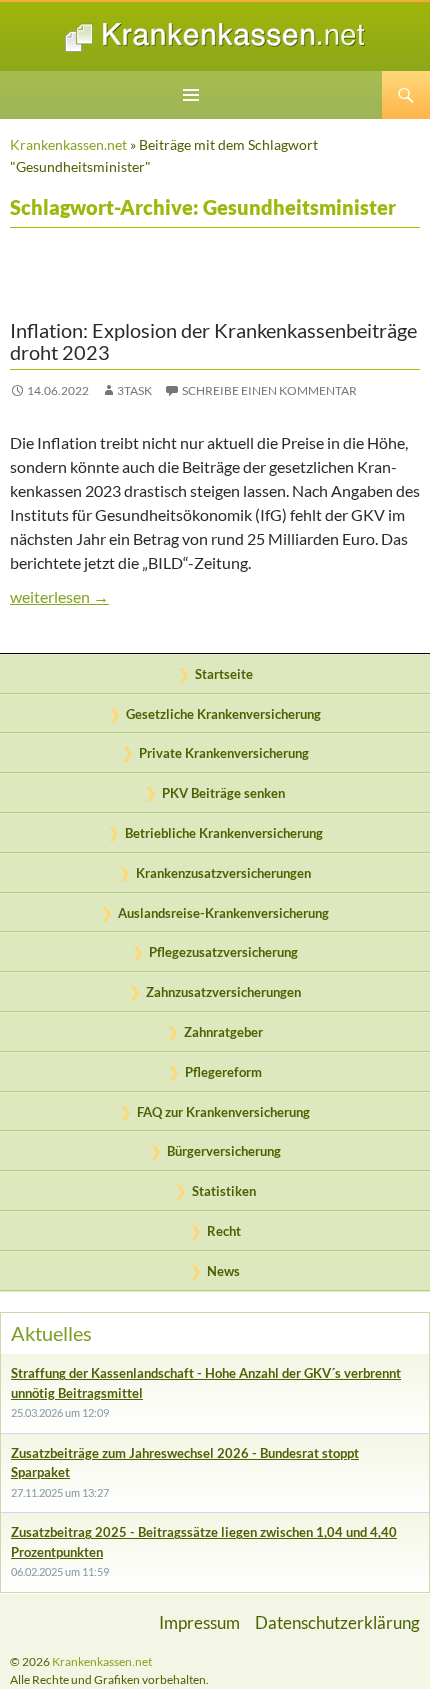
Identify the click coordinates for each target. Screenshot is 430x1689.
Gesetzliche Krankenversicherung (223, 714)
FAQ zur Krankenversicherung (223, 1112)
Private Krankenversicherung (224, 753)
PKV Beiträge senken (223, 793)
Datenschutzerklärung (337, 1622)
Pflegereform (223, 1072)
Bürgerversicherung (224, 1151)
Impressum (199, 1622)
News (223, 1271)
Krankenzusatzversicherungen (223, 873)
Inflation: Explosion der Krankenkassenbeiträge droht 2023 (213, 341)
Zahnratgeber (223, 1032)
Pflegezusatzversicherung (223, 952)
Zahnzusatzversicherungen (223, 992)
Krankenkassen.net (68, 144)
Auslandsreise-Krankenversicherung (223, 913)
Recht (224, 1231)
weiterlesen (214, 596)
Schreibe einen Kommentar (269, 390)
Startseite (224, 674)
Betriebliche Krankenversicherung (224, 833)
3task (134, 390)
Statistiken (224, 1191)
